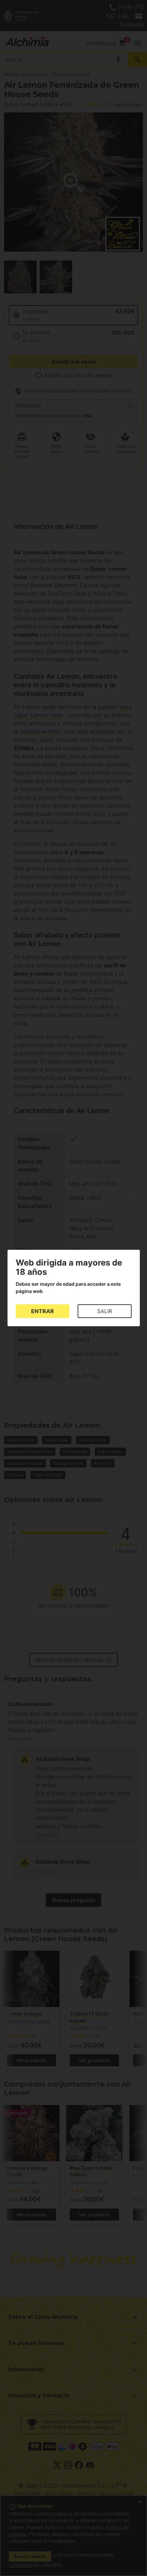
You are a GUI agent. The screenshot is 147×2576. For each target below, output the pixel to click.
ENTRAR (43, 1311)
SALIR (105, 1311)
